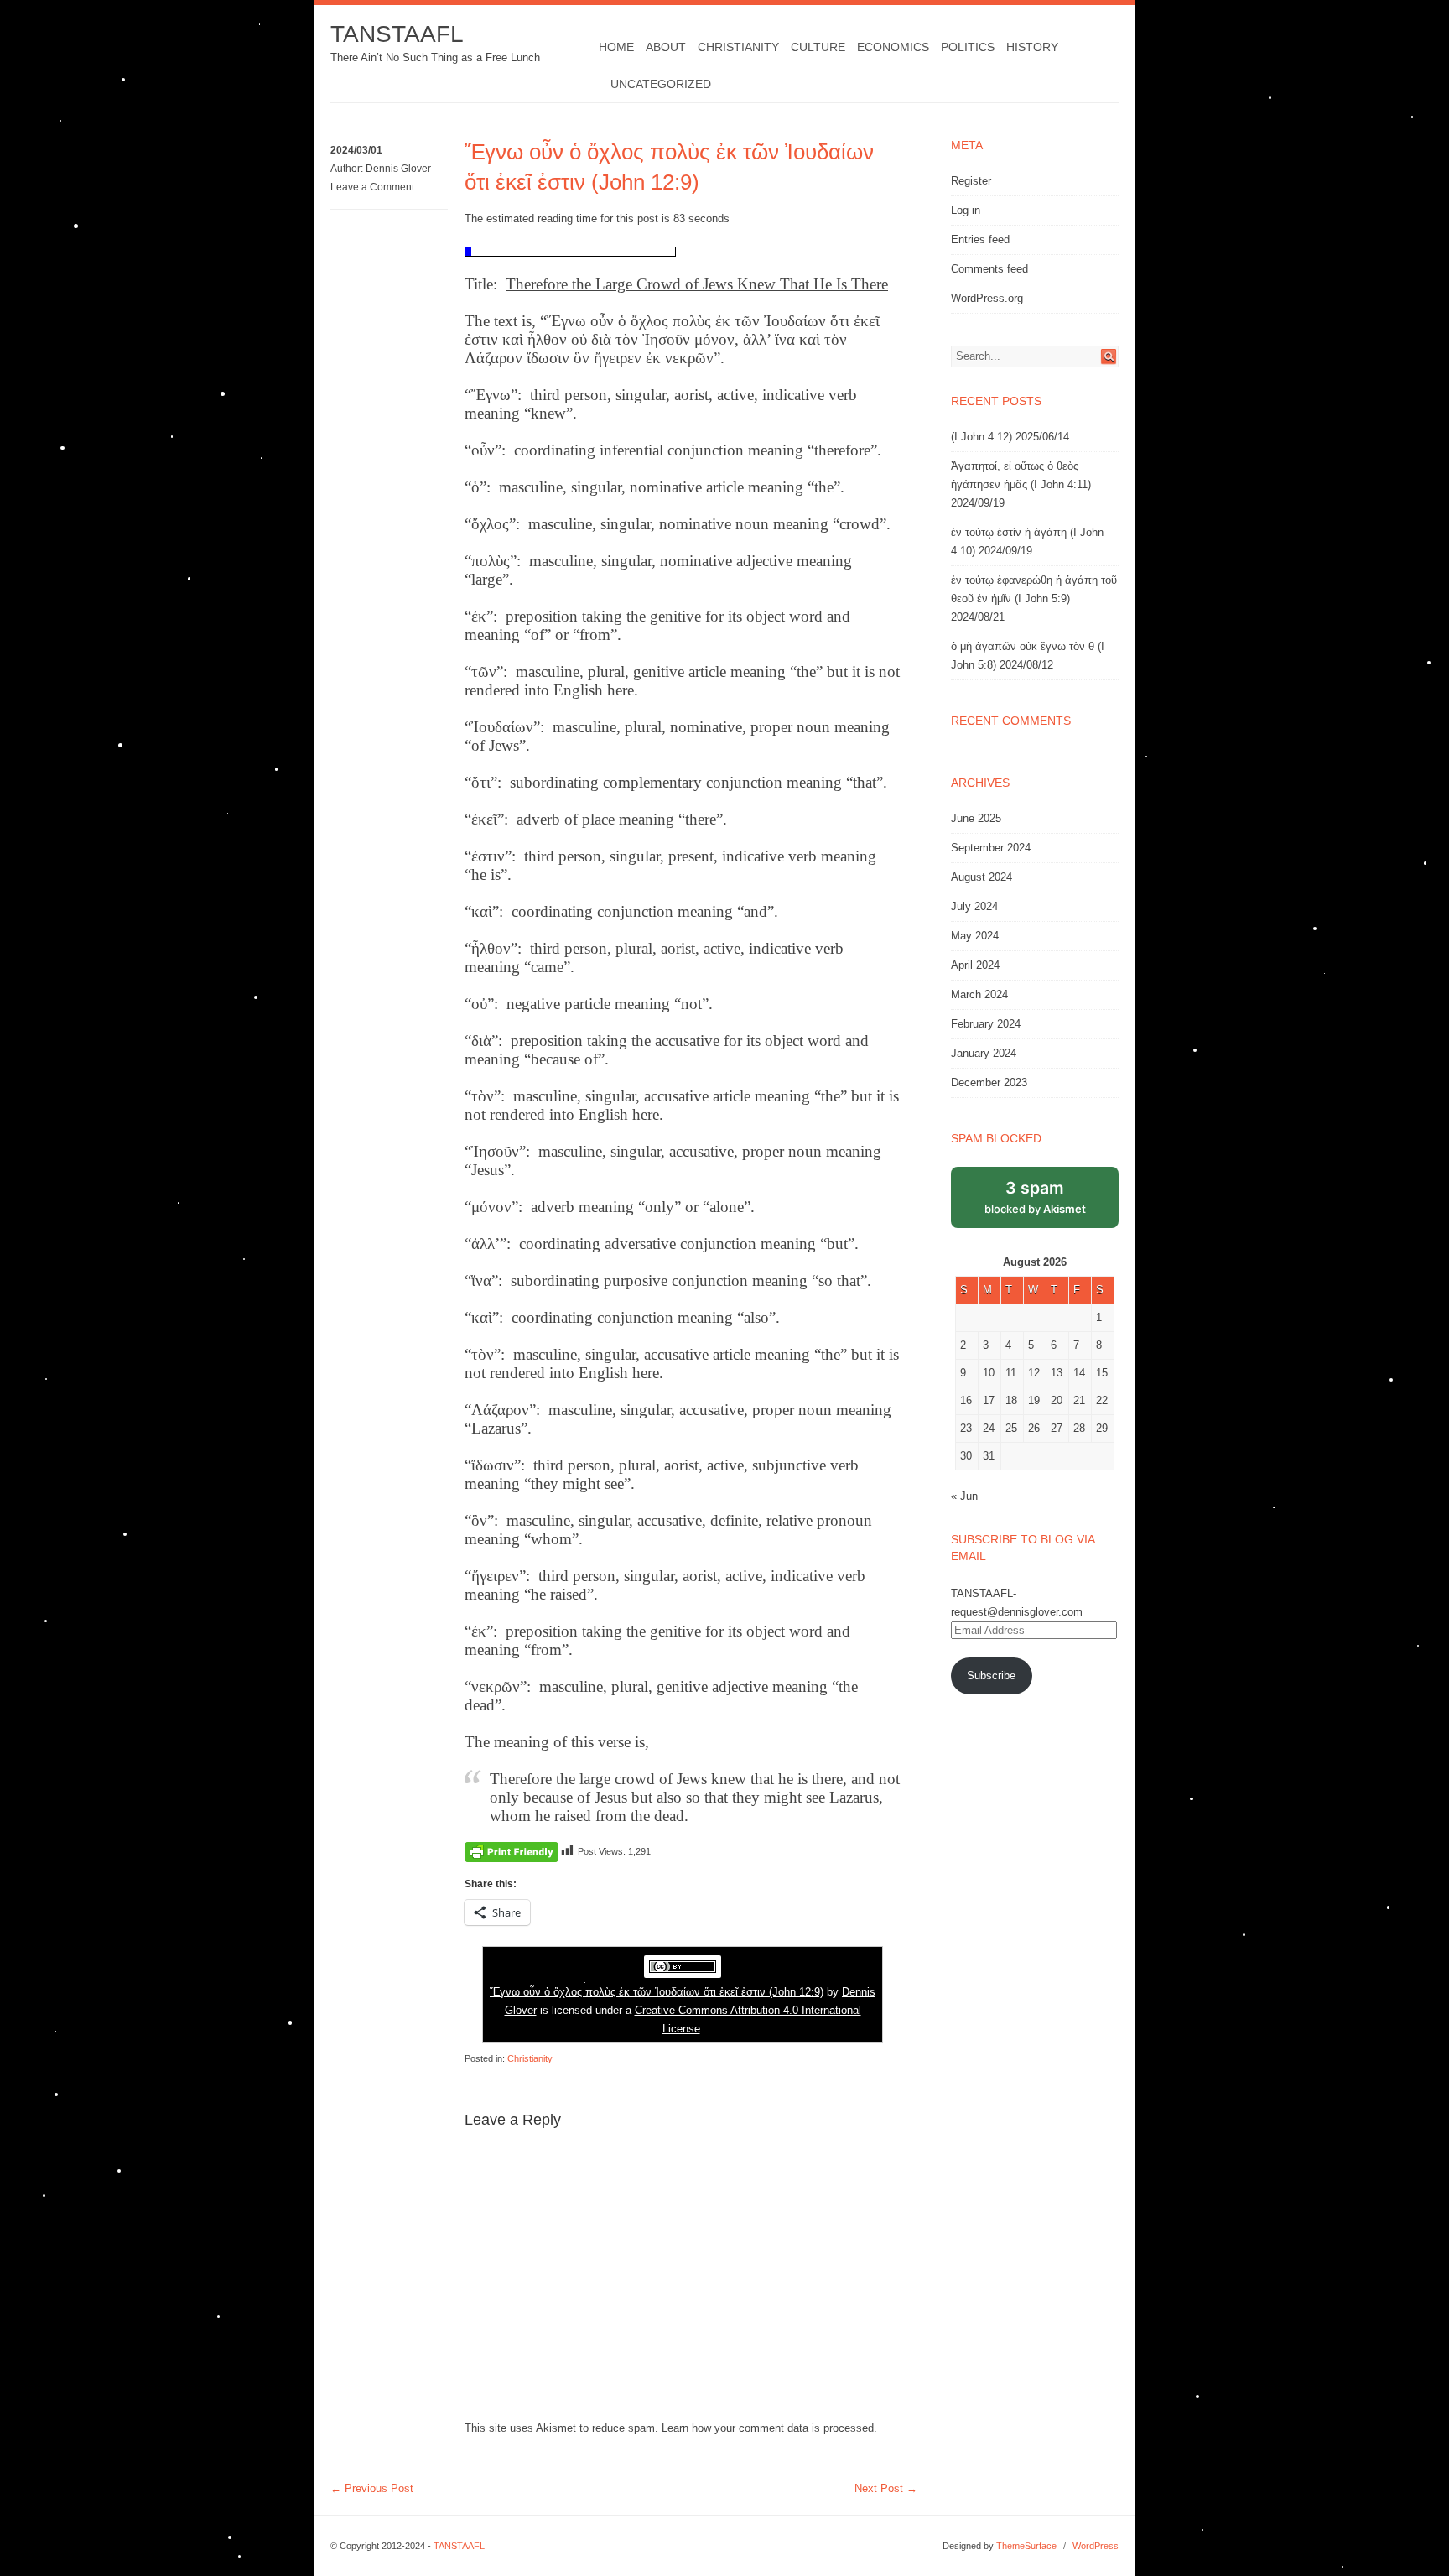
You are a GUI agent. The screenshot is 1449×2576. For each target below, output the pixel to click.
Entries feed (980, 239)
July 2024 (974, 906)
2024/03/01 (356, 150)
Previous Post (372, 2488)
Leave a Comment (372, 187)
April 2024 (975, 965)
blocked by (1035, 1197)
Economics (893, 47)
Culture (818, 47)
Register (971, 181)
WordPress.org (987, 298)
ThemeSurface (1026, 2546)
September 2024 (991, 848)
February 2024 (986, 1024)
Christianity (738, 47)
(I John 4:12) (982, 437)
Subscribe (991, 1676)
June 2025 (976, 818)
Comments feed (989, 269)
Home (616, 47)
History (1032, 47)
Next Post (886, 2488)
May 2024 (975, 936)
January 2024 (984, 1053)
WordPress (1096, 2546)
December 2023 (989, 1082)
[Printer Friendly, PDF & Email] (512, 1851)
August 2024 (982, 877)
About (666, 47)
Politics (968, 47)
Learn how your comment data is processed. (769, 2428)
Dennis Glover (398, 169)
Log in (966, 210)
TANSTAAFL (397, 34)
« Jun (964, 1496)
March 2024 (979, 994)
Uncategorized (661, 84)
